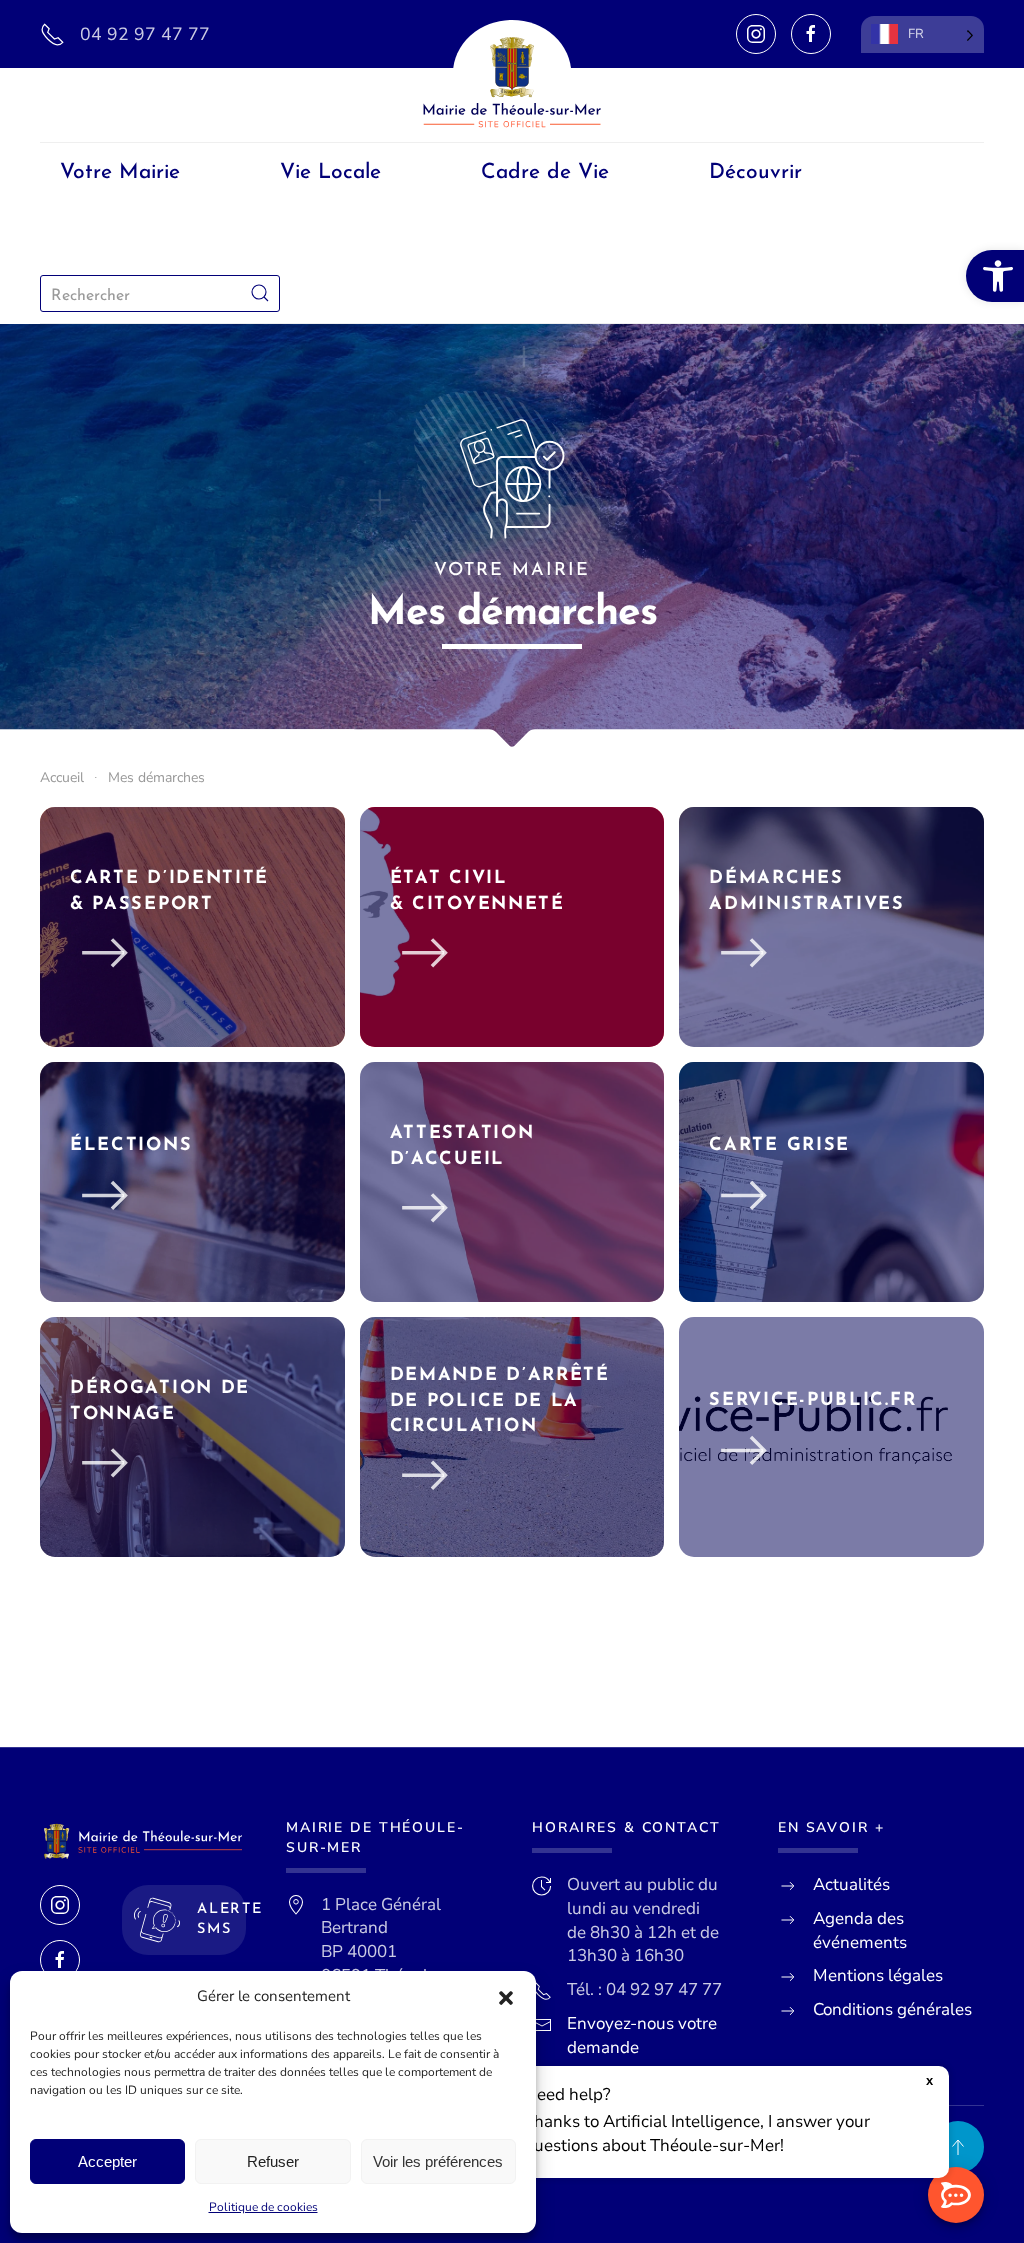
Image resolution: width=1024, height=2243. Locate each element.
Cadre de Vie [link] (545, 172)
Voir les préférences (438, 2161)
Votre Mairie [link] (120, 172)
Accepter (107, 2161)
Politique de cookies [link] (263, 2207)
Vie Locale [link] (330, 172)
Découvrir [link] (755, 172)
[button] (506, 1997)
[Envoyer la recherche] (260, 293)
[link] (995, 276)
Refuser (273, 2161)
